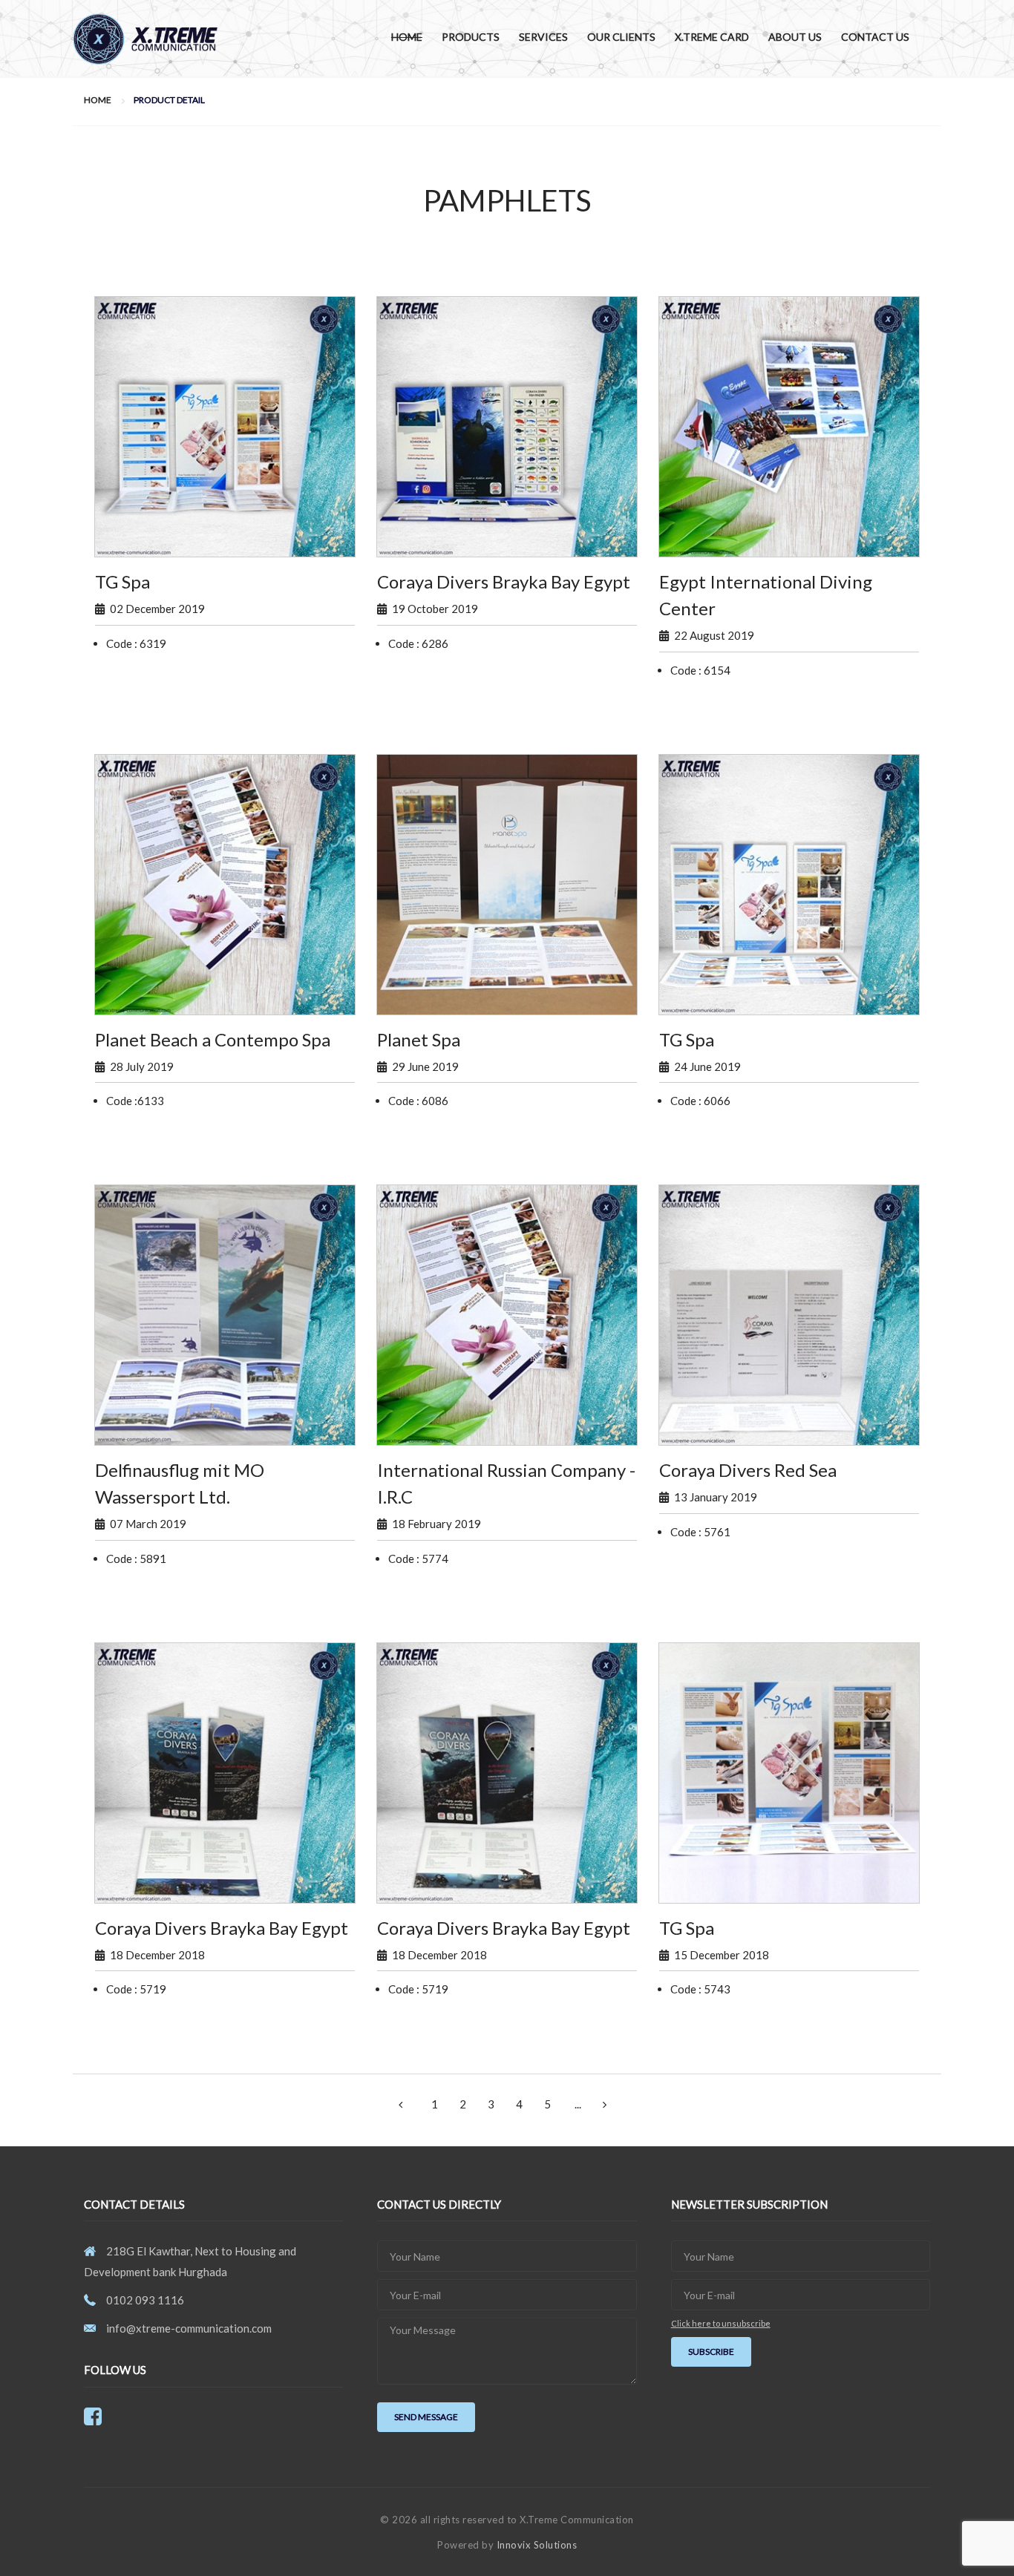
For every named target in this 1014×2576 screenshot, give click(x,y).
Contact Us (875, 37)
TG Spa (122, 581)
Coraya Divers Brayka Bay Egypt (504, 581)
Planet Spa (419, 1039)
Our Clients (621, 37)
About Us (795, 37)
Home (407, 37)
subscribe (711, 2351)
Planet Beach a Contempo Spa (213, 1039)
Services (543, 37)
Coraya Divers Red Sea (748, 1470)
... (578, 2104)
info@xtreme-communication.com (189, 2328)
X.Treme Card (712, 37)
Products (471, 37)
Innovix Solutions (537, 2545)
